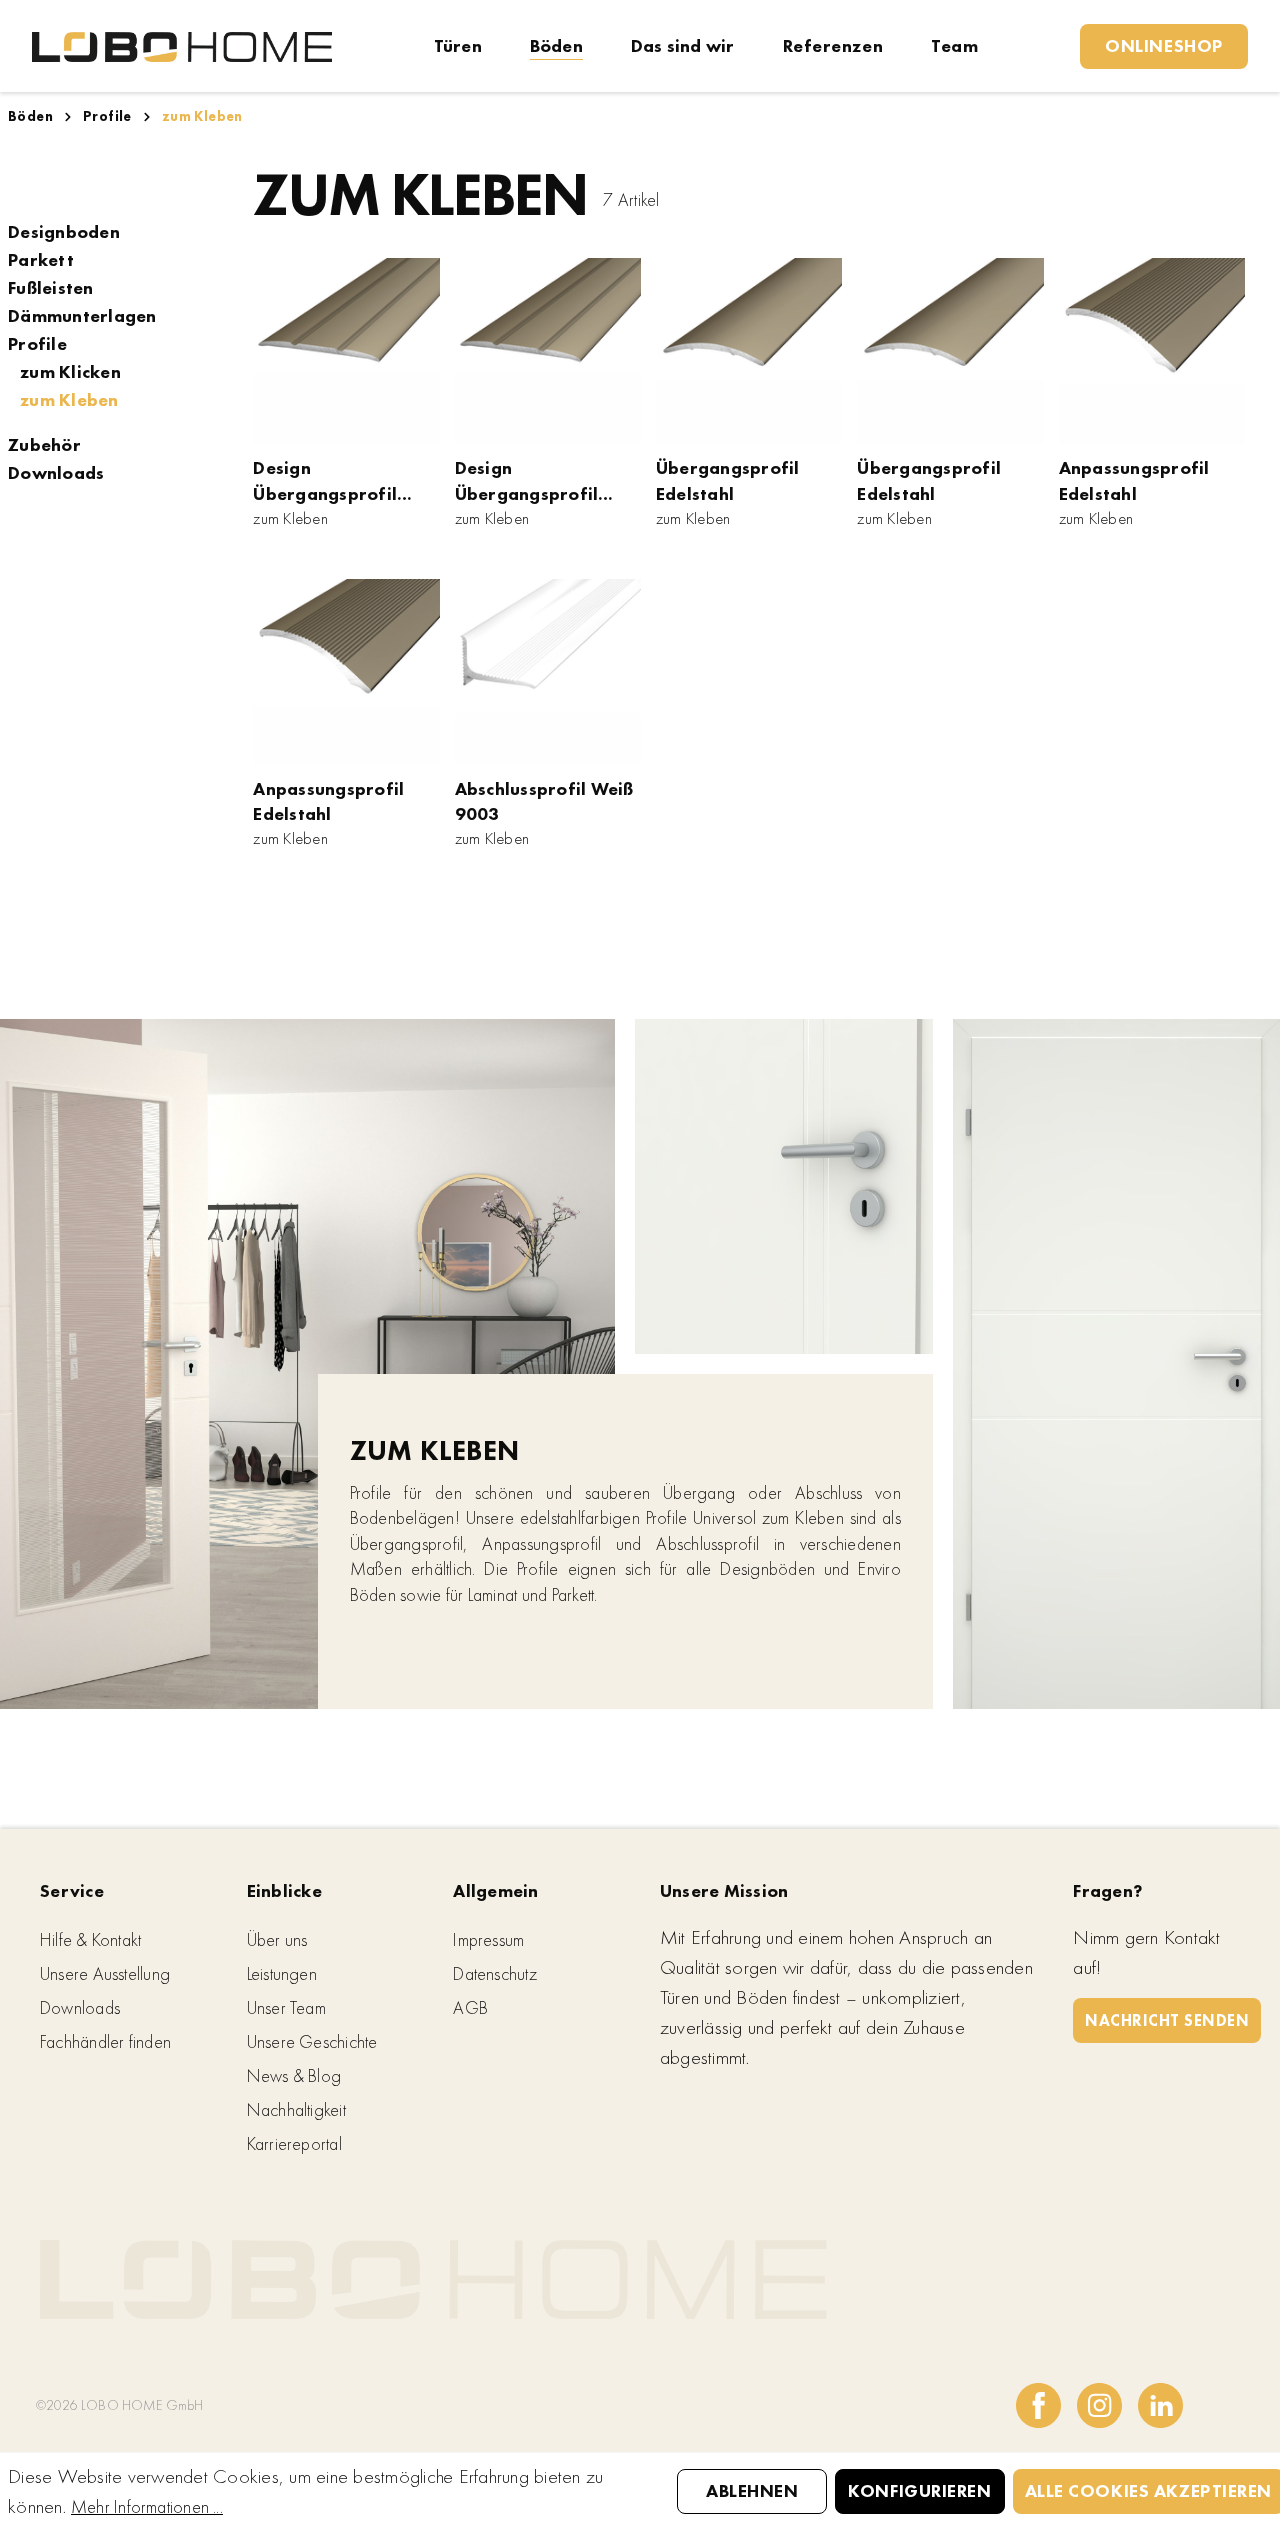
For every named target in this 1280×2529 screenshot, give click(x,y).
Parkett (41, 260)
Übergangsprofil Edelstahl (728, 480)
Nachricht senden (1167, 2020)
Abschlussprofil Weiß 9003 (544, 801)
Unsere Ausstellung (105, 1973)
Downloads (56, 473)
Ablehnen (752, 2490)
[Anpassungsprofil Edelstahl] (1152, 351)
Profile (37, 344)
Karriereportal (294, 2143)
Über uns (277, 1939)
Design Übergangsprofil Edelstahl (325, 481)
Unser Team (286, 2007)
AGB (470, 2007)
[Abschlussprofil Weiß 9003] (548, 672)
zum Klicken (70, 372)
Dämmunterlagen (82, 316)
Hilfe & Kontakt (90, 1939)
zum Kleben (69, 399)
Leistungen (282, 1973)
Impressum (488, 1939)
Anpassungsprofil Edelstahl (1134, 480)
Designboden (64, 232)
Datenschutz (494, 1973)
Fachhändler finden (105, 2041)
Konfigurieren (919, 2490)
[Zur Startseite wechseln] (182, 45)
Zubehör (44, 445)
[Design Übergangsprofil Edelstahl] (346, 351)
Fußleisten (51, 288)
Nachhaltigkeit (296, 2109)
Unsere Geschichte (312, 2041)
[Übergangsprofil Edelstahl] (749, 351)
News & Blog (294, 2075)
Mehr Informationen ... (147, 2506)
